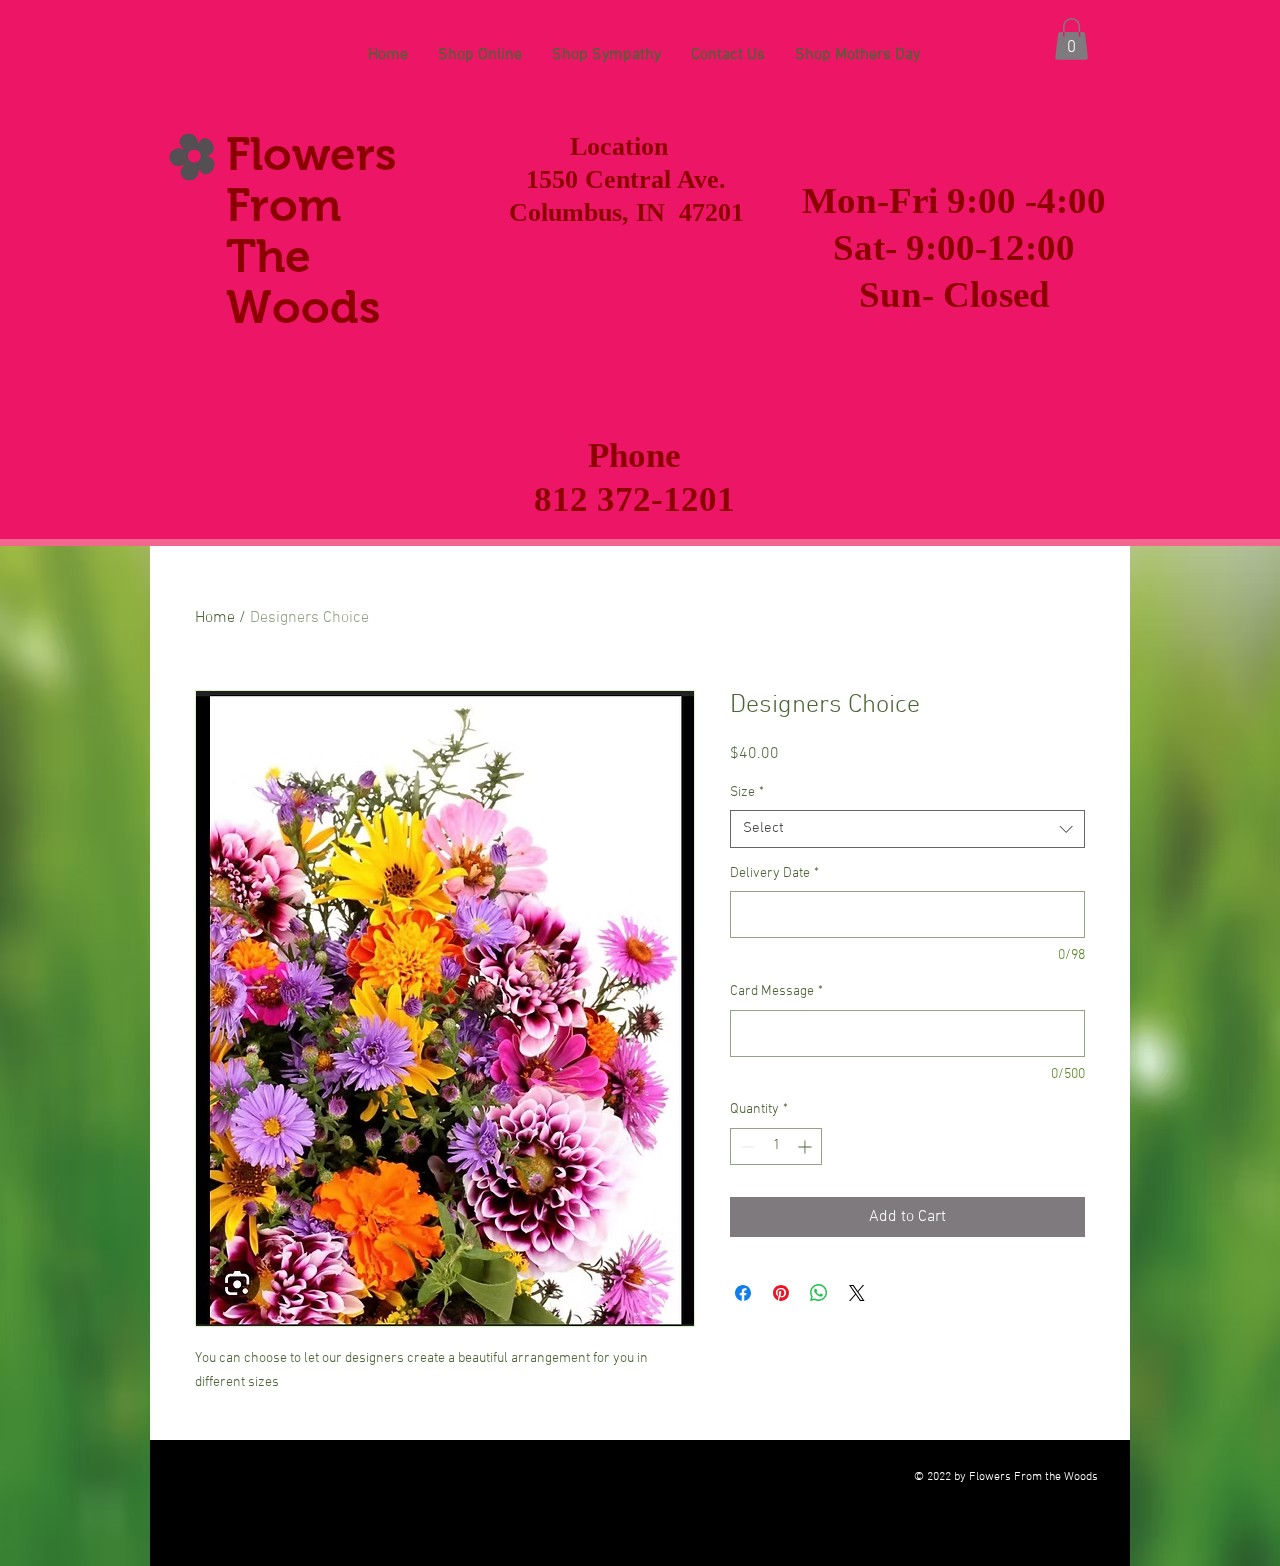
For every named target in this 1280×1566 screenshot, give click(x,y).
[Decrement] (745, 1146)
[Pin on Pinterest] (781, 1293)
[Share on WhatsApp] (819, 1293)
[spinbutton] (776, 1146)
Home (215, 618)
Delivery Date (774, 873)
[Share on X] (857, 1293)
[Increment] (806, 1146)
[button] (1071, 39)
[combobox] (907, 829)
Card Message (776, 991)
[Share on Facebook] (743, 1293)
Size (747, 792)
